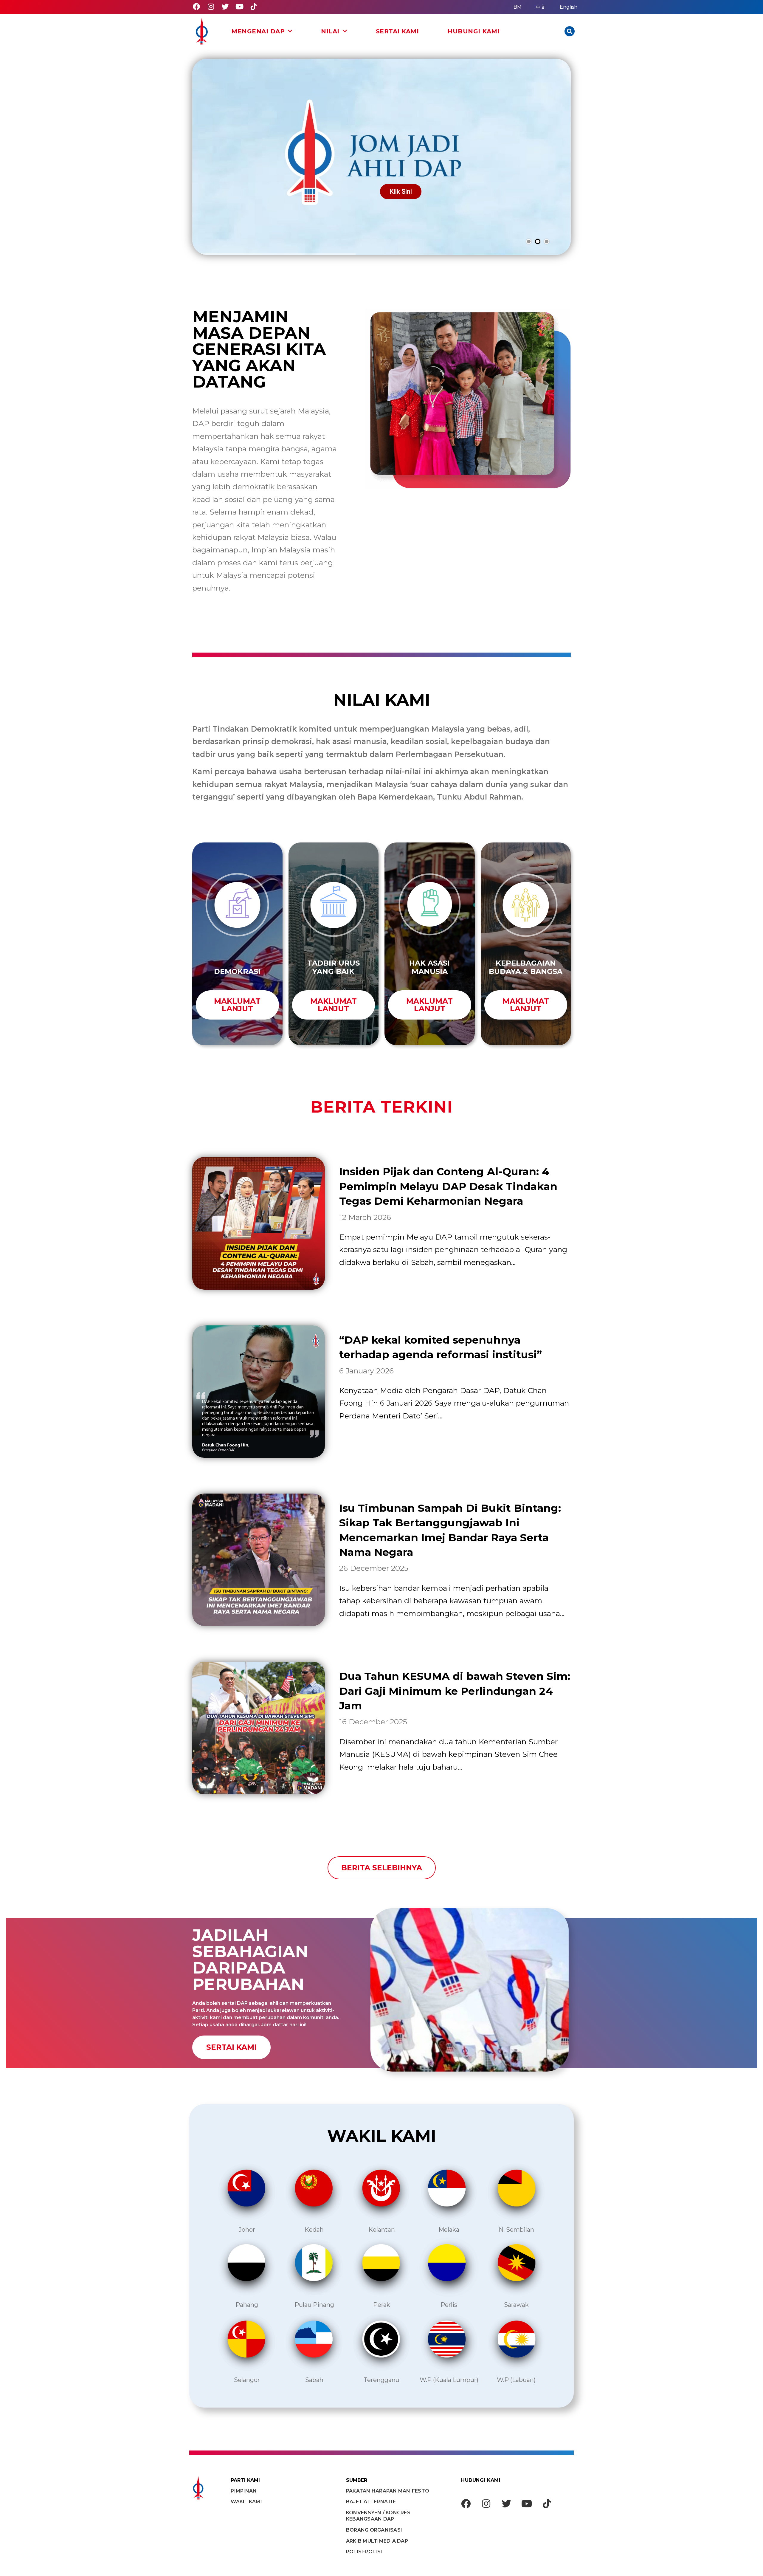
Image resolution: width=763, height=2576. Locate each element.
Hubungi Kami (473, 31)
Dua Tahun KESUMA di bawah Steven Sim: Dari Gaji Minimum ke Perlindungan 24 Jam (455, 1691)
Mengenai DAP (258, 31)
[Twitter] (225, 7)
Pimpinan (244, 2491)
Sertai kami (397, 31)
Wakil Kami (246, 2502)
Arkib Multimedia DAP (377, 2541)
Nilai (330, 31)
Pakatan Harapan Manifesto (388, 2491)
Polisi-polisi (364, 2552)
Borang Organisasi (374, 2530)
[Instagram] (211, 7)
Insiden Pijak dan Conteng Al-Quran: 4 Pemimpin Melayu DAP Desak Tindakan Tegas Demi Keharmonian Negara (448, 1186)
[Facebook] (196, 7)
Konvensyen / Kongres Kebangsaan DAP (378, 2516)
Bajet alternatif (371, 2502)
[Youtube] (239, 7)
